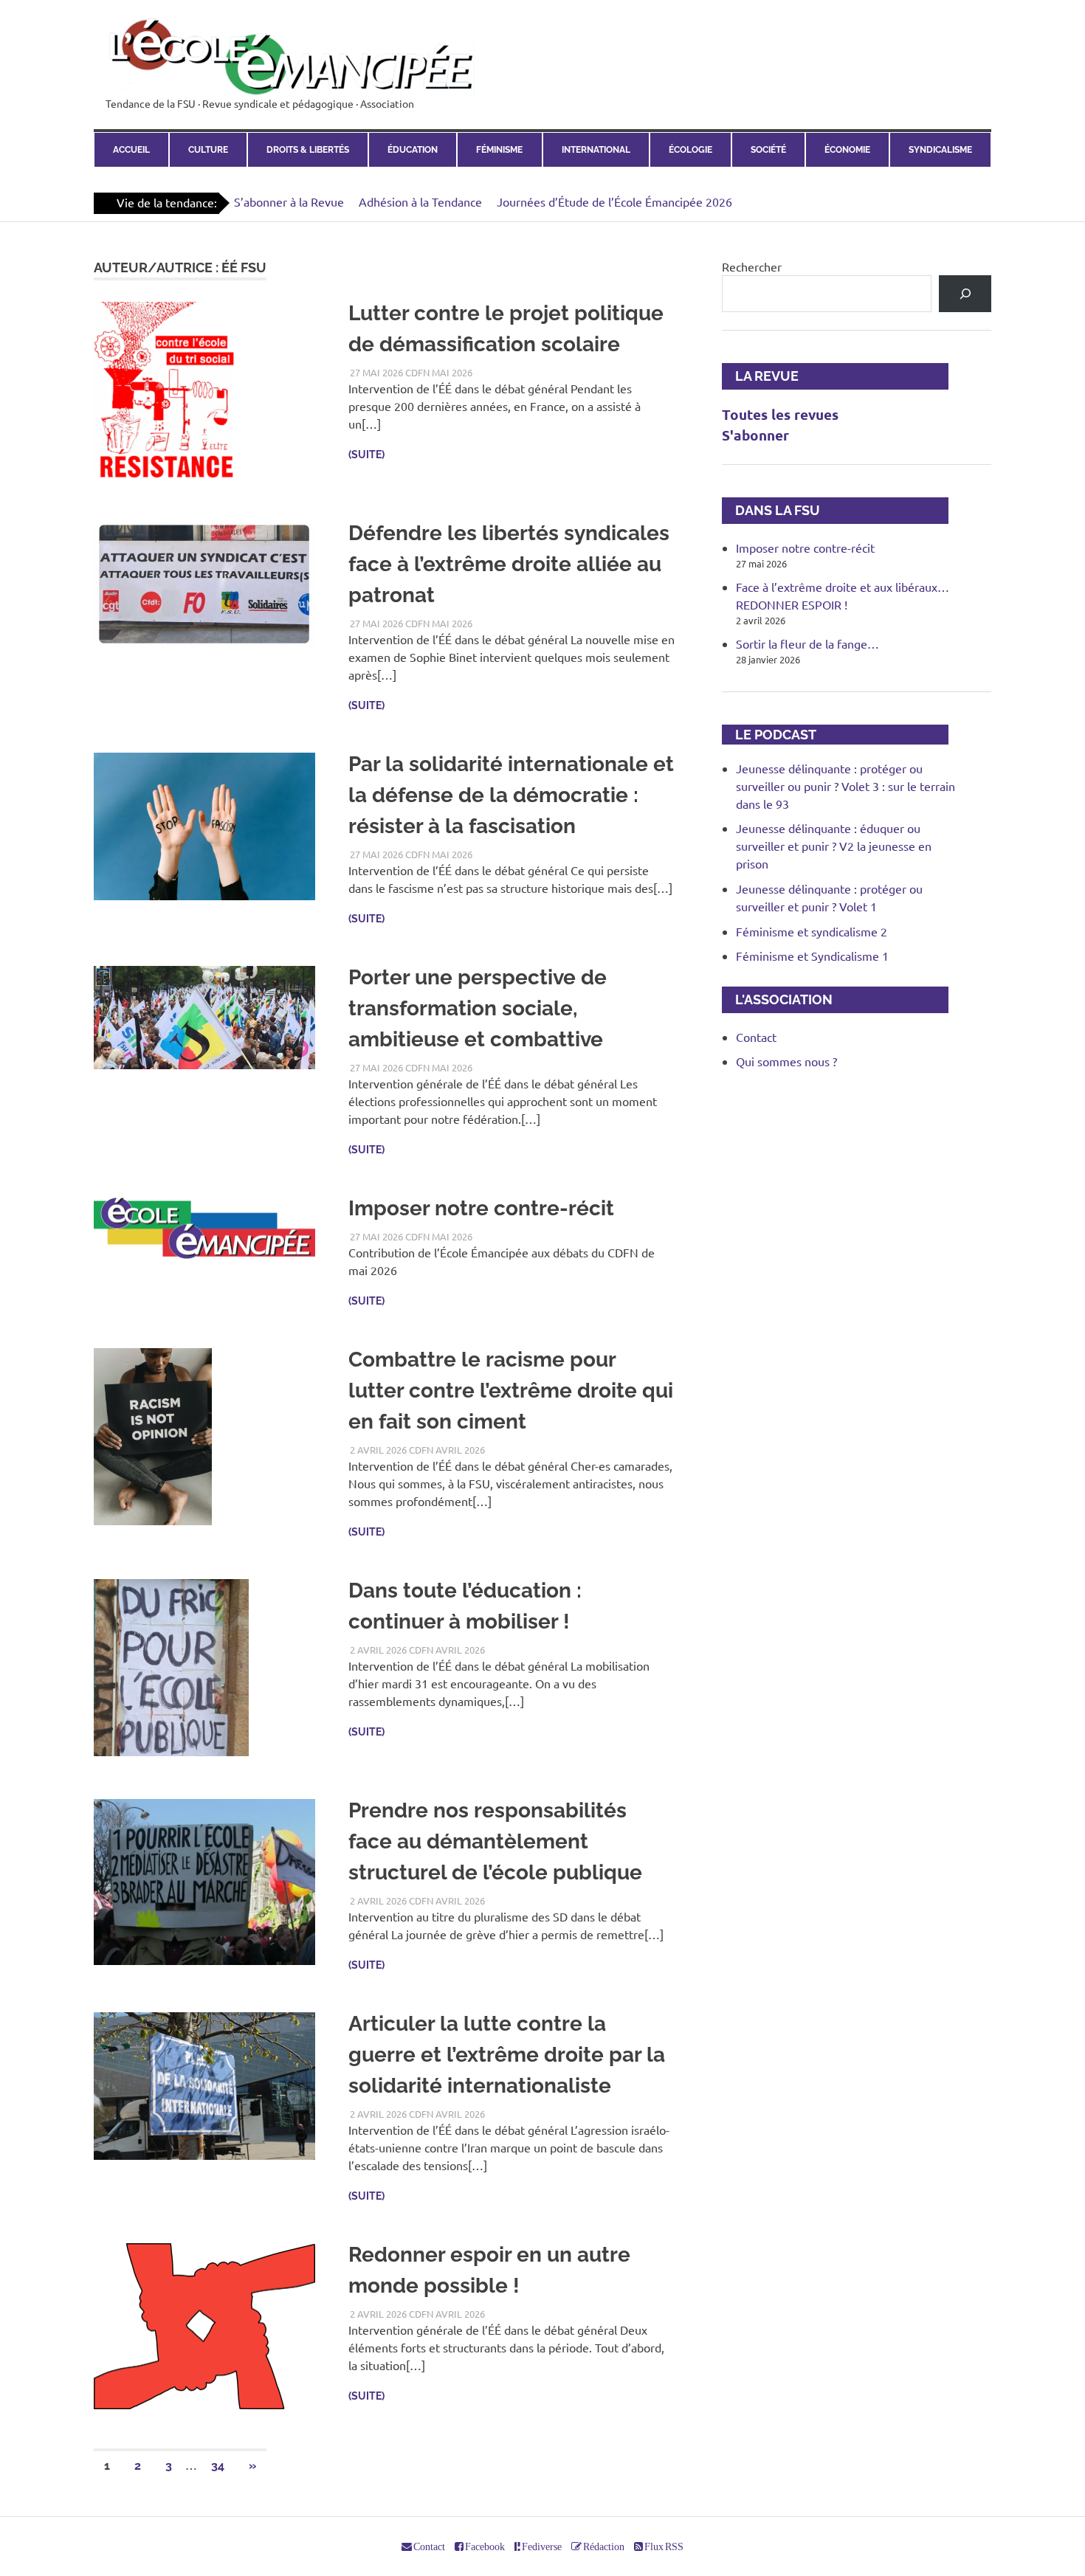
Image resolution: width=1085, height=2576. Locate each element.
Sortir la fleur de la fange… (807, 643)
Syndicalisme (940, 150)
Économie (847, 150)
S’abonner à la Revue (289, 201)
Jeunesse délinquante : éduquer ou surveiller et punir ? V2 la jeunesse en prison (834, 846)
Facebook (484, 2546)
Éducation (413, 150)
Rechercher (752, 266)
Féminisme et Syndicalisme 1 (812, 956)
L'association (777, 999)
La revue (760, 376)
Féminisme (499, 150)
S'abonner (755, 435)
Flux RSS (663, 2546)
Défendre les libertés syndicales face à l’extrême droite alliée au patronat (509, 564)
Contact (756, 1037)
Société (768, 150)
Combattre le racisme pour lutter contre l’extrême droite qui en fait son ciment (511, 1391)
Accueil (131, 150)
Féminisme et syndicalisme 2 (812, 931)
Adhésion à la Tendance (420, 201)
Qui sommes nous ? (786, 1061)
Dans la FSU (771, 510)
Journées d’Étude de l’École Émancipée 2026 (614, 201)
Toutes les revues (780, 414)
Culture (208, 150)
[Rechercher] (965, 293)
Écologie (690, 150)
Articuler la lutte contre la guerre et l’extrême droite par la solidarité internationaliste (507, 2055)
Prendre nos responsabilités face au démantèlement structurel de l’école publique (495, 1841)
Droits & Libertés (308, 150)
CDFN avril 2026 (447, 1450)
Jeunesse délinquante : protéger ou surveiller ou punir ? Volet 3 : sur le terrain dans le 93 (845, 786)
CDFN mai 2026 (439, 372)
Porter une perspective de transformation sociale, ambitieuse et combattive (478, 1008)
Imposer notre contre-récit (481, 1208)
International (596, 150)
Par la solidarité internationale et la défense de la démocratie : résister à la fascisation (511, 795)
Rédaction (603, 2546)
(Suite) (366, 455)
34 (218, 2466)
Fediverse (541, 2546)
